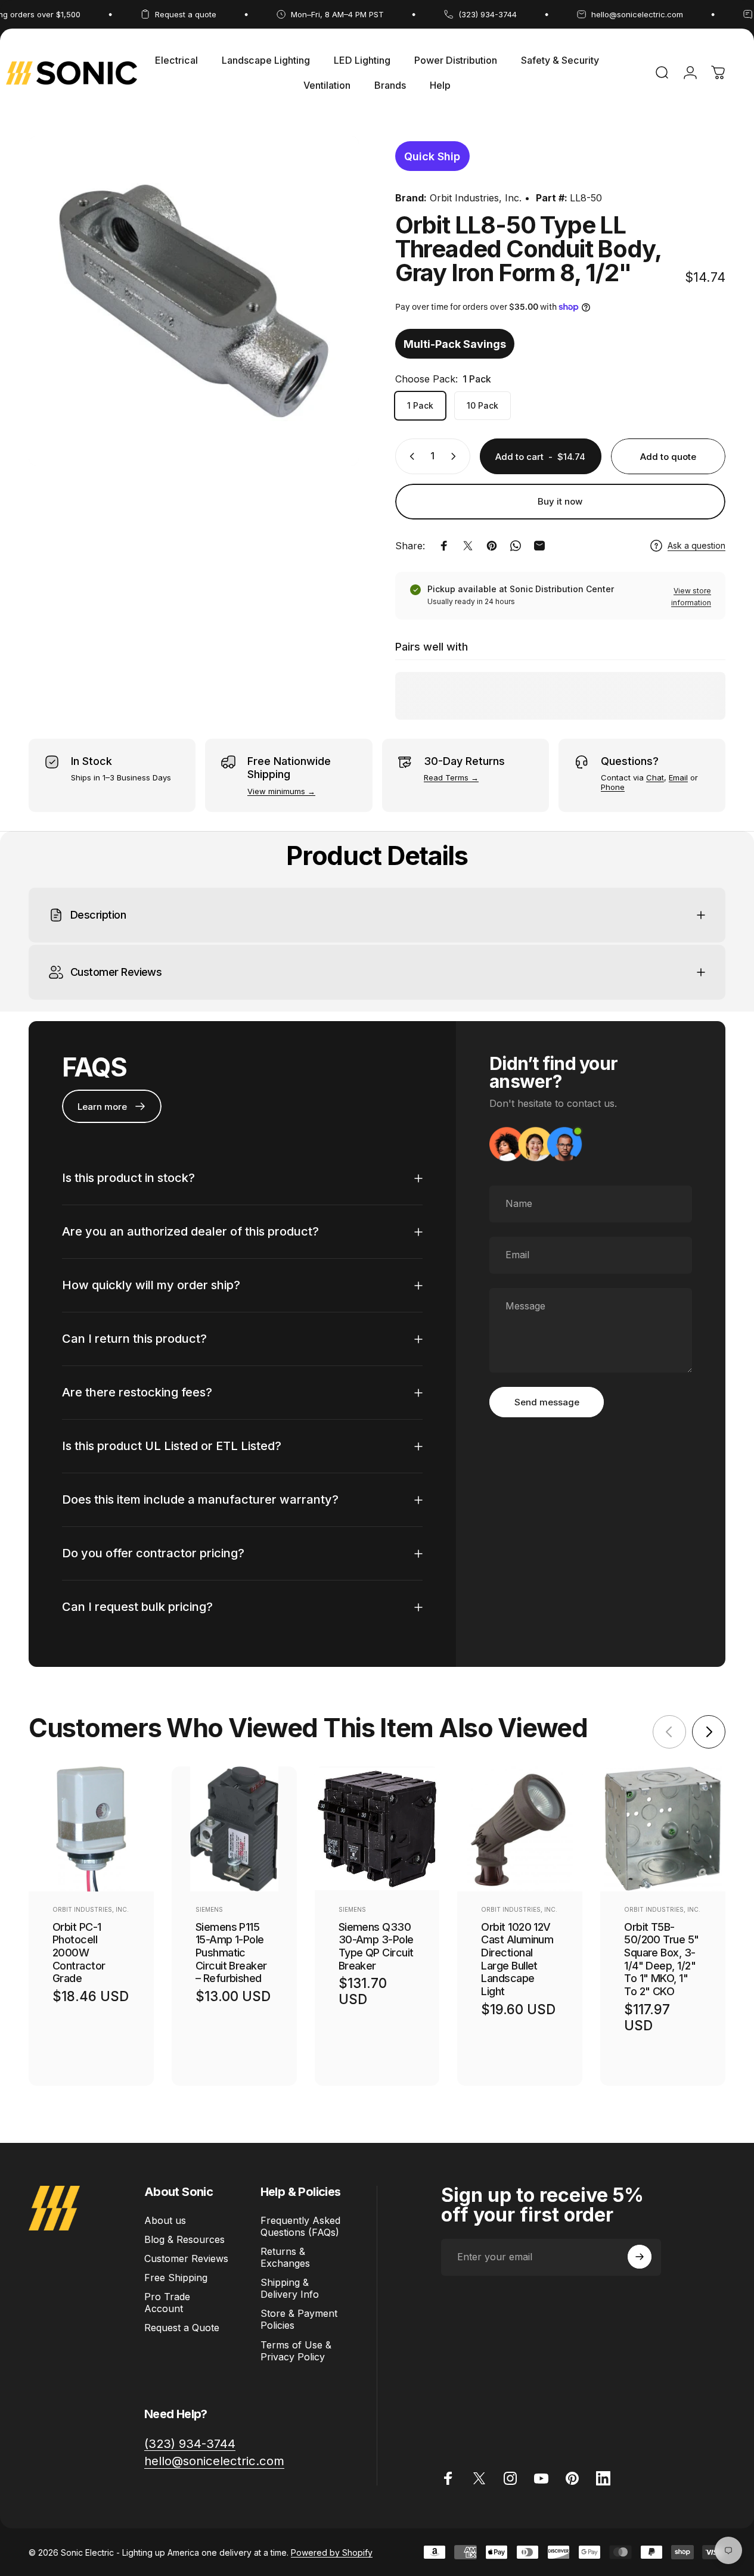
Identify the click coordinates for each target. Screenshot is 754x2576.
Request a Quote (182, 2328)
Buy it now (560, 501)
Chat (655, 777)
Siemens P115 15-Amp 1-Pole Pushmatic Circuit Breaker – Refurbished (231, 1953)
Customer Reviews (186, 2258)
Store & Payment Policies (299, 2319)
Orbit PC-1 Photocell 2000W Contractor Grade (79, 1953)
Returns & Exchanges (285, 2257)
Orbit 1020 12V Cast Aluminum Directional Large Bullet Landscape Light (517, 1959)
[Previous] (669, 1732)
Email (678, 777)
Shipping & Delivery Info (290, 2288)
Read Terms (446, 777)
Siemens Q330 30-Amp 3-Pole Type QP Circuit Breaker (376, 1946)
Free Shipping (176, 2278)
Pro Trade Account (167, 2303)
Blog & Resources (184, 2239)
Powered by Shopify (332, 2552)
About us (165, 2220)
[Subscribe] (640, 2257)
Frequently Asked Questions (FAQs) (300, 2226)
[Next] (709, 1732)
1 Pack (420, 405)
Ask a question (696, 545)
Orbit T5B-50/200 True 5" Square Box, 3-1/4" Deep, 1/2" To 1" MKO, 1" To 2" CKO (661, 1959)
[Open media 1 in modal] (194, 301)
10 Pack (483, 405)
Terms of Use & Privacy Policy (296, 2350)
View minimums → (281, 791)
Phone (613, 787)
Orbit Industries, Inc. (476, 198)
